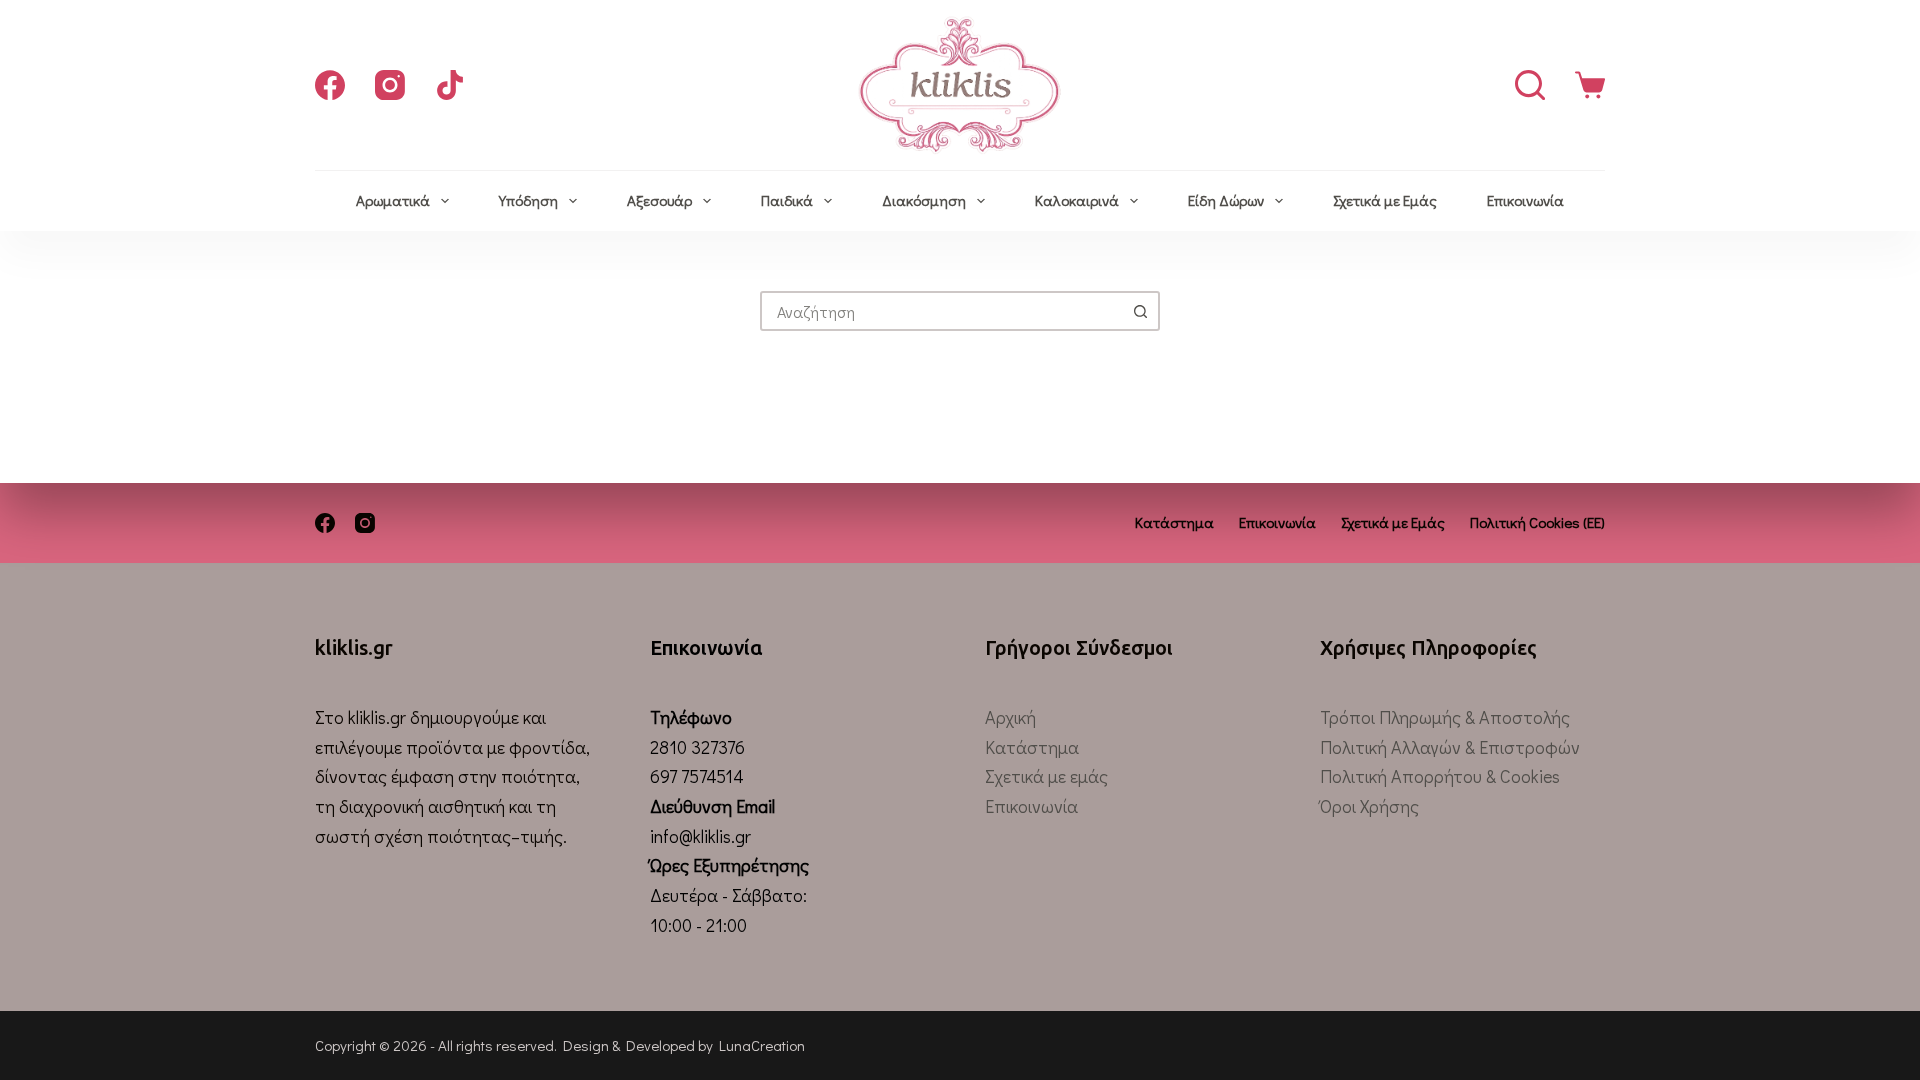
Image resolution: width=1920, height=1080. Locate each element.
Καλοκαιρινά (1077, 200)
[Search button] (1140, 311)
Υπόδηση (528, 200)
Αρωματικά (393, 200)
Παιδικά (787, 200)
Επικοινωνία (1525, 200)
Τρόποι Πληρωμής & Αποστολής (1445, 717)
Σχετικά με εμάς (1046, 776)
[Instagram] (390, 85)
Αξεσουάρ (659, 200)
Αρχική (1010, 717)
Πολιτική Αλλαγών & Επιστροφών (1450, 747)
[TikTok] (450, 85)
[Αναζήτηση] (1530, 85)
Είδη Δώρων (1226, 200)
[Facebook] (330, 85)
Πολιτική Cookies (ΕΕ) (1537, 522)
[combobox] (942, 311)
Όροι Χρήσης (1369, 806)
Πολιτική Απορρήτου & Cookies (1440, 776)
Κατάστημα (1174, 522)
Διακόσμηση (924, 200)
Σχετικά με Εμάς (1385, 200)
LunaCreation (762, 1045)
